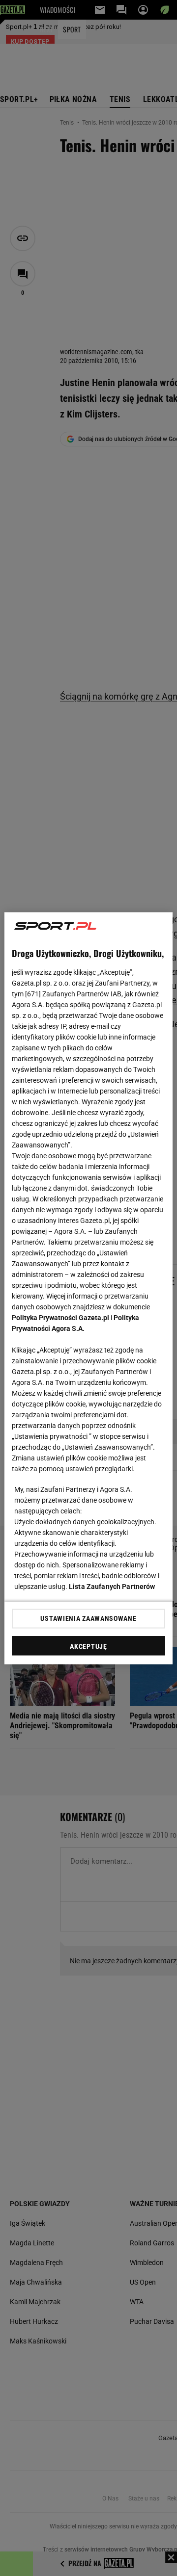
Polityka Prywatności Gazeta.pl (60, 1317)
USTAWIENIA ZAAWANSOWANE (88, 1618)
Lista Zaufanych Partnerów (112, 1586)
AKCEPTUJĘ (88, 1646)
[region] (88, 1288)
